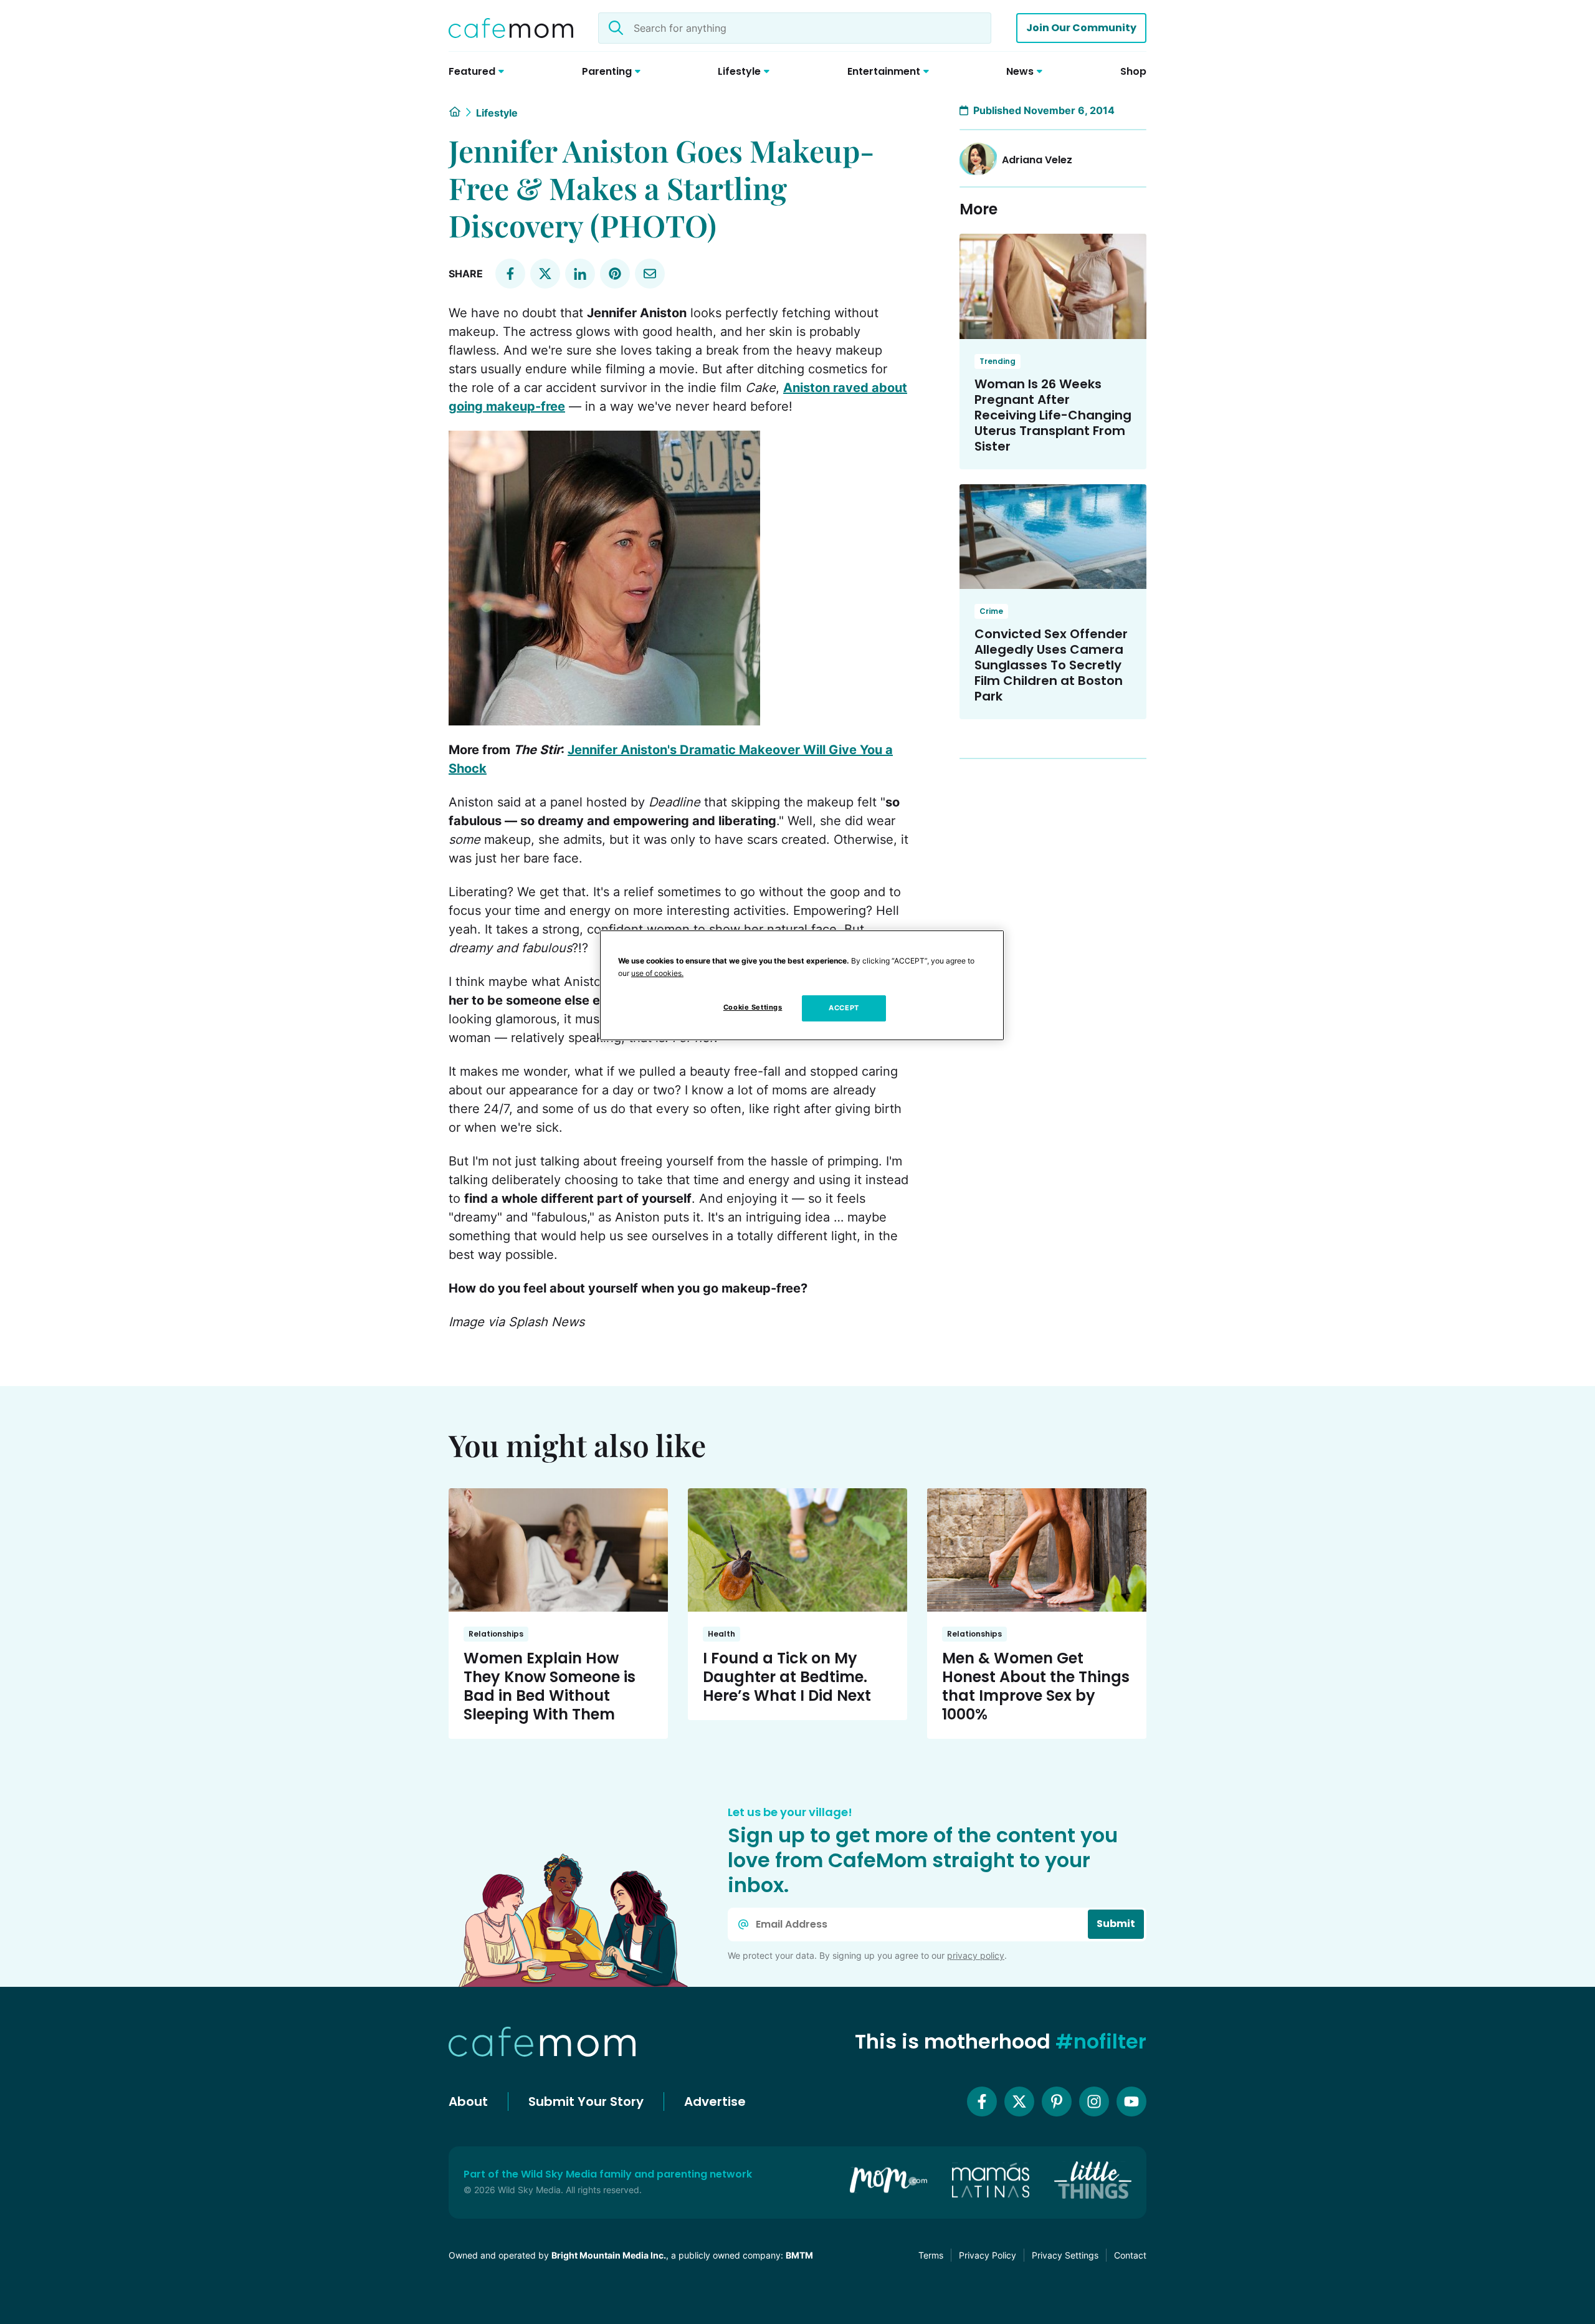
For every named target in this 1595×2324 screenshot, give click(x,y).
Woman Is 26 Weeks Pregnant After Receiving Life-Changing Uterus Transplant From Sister (1053, 415)
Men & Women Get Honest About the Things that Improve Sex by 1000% (1036, 1686)
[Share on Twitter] (545, 274)
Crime (991, 611)
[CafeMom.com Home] (511, 28)
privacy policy (976, 1955)
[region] (802, 985)
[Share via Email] (650, 274)
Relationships (496, 1634)
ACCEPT (844, 1008)
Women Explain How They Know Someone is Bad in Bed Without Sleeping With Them (550, 1686)
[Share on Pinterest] (615, 274)
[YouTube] (1131, 2102)
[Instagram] (1094, 2102)
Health (721, 1634)
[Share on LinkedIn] (580, 274)
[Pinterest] (1057, 2102)
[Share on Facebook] (510, 274)
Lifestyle (497, 113)
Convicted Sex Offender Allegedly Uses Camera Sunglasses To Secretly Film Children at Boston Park (1051, 665)
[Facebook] (982, 2102)
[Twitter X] (1019, 2102)
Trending (997, 361)
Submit (1116, 1924)
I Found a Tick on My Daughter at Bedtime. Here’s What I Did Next (787, 1677)
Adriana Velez (1037, 160)
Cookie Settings (753, 1007)
